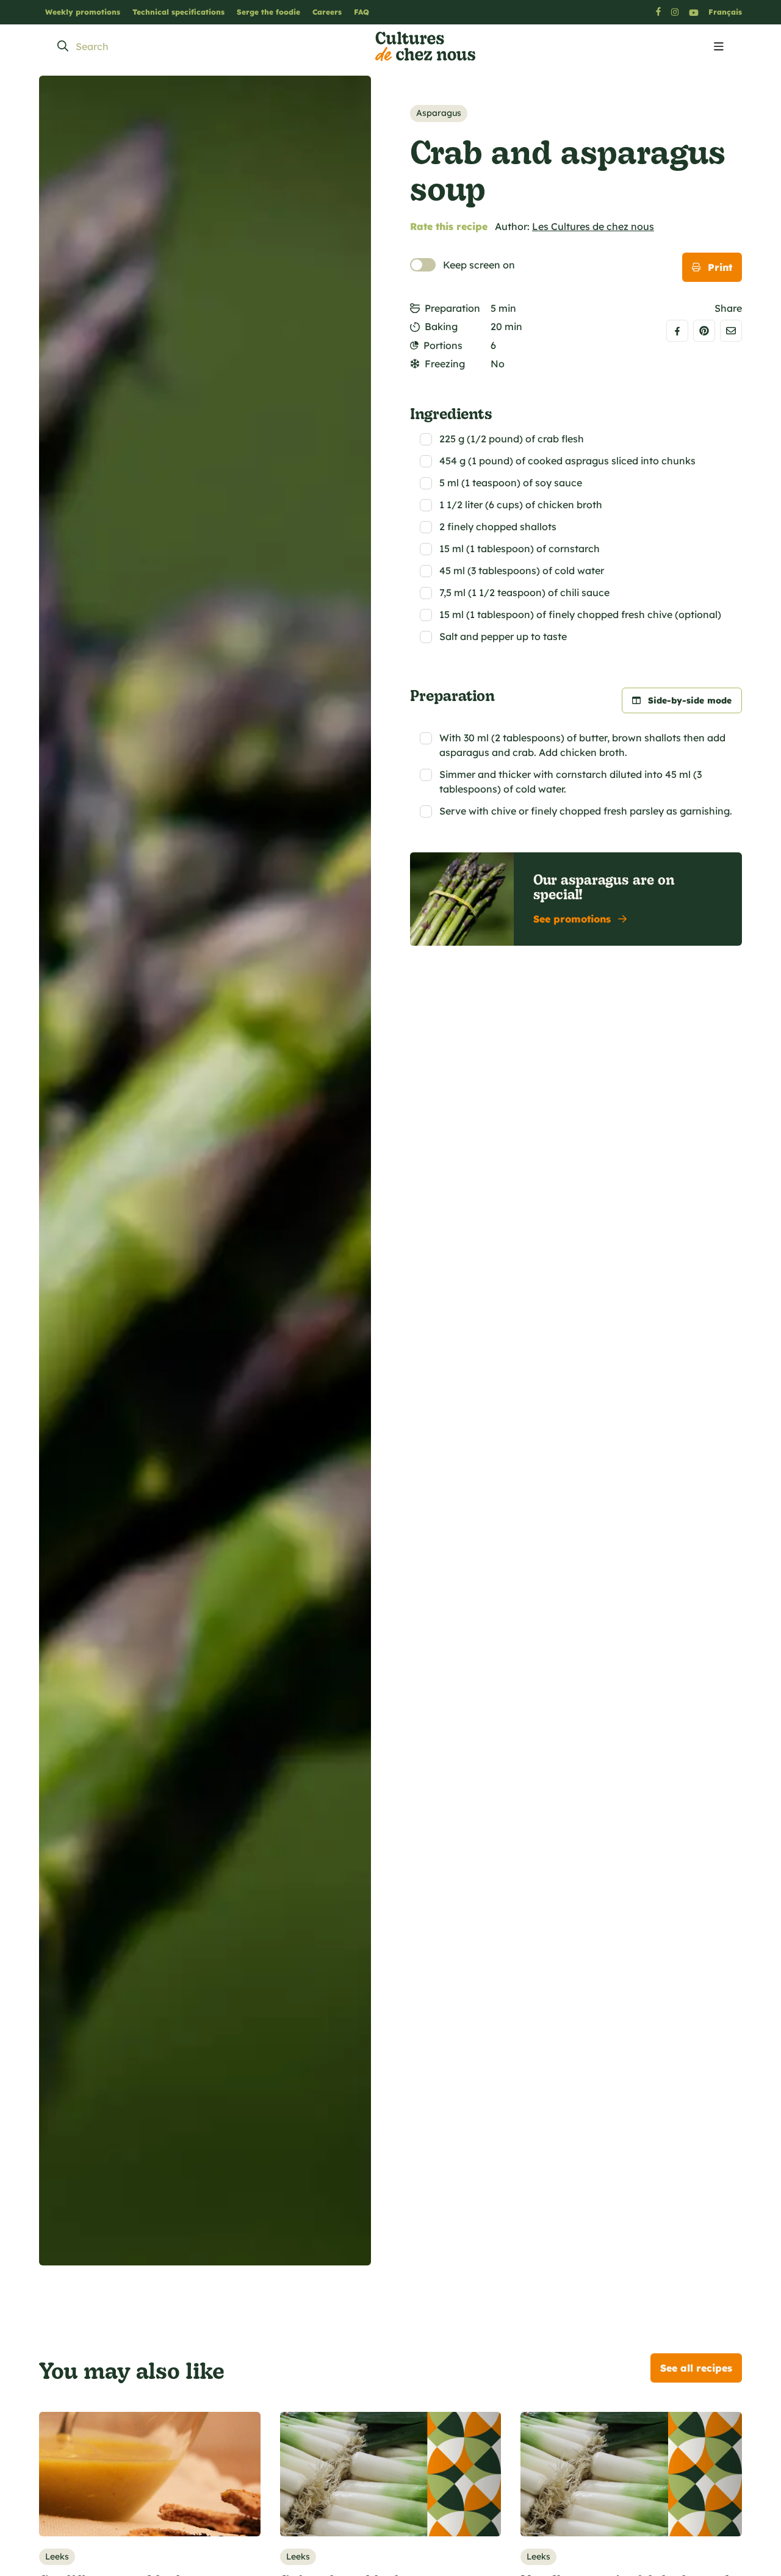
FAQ (362, 12)
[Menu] (719, 47)
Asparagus (439, 113)
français (725, 12)
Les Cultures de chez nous (593, 226)
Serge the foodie (268, 12)
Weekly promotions (83, 12)
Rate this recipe (449, 226)
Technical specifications (178, 12)
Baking (441, 326)
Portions (443, 345)
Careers (327, 12)
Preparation (452, 308)
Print (720, 267)
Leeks (57, 2556)
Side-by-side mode (690, 700)
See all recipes (696, 2368)
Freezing (445, 364)
